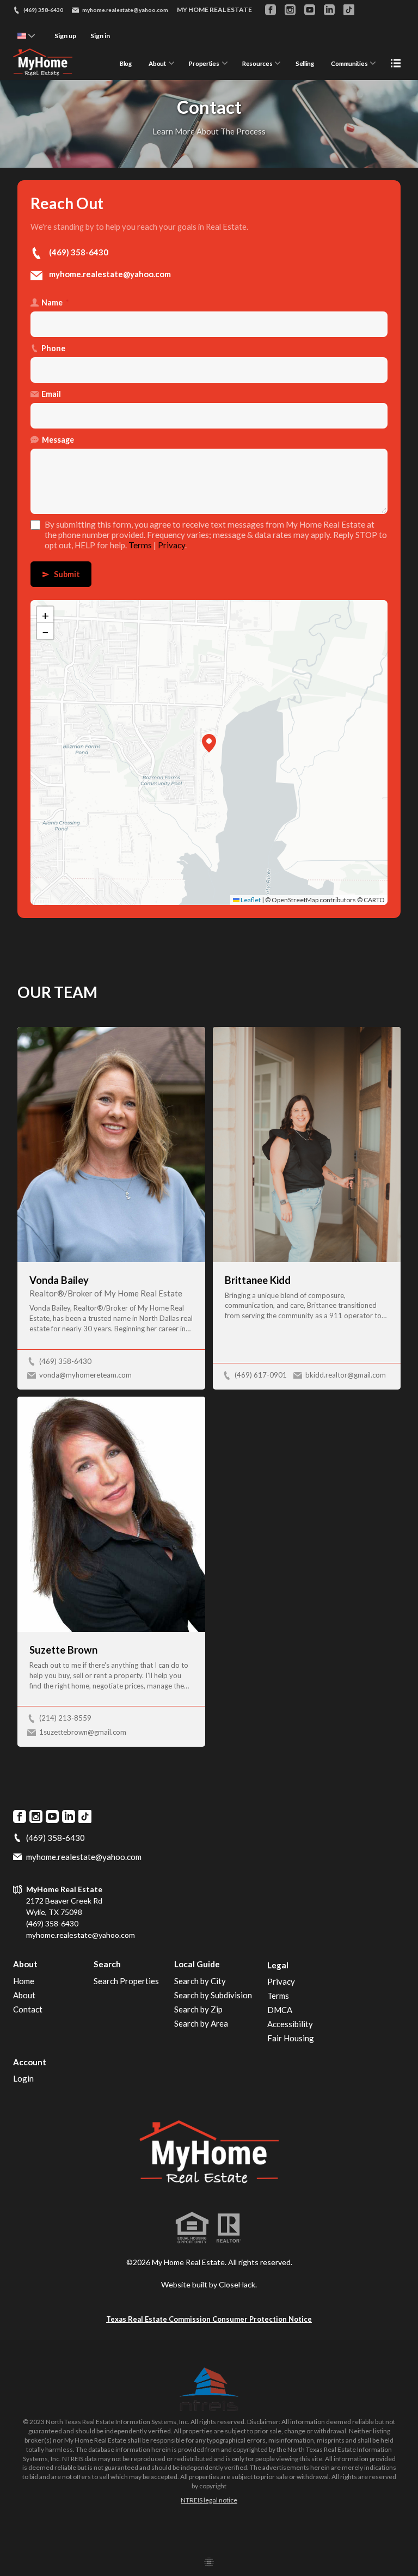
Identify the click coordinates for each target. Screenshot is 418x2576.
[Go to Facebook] (271, 10)
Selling (305, 63)
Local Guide (197, 1964)
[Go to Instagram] (290, 10)
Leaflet (250, 900)
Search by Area (201, 2023)
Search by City (200, 1981)
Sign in (100, 36)
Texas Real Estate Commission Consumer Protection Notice (209, 2319)
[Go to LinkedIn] (329, 10)
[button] (209, 743)
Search (107, 1964)
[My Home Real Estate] (209, 2155)
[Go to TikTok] (349, 10)
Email (51, 394)
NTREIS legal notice (209, 2500)
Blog (126, 63)
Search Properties (126, 1981)
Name (55, 302)
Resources (257, 63)
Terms (140, 545)
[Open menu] (396, 63)
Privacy (171, 545)
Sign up (65, 36)
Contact (28, 2009)
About (157, 63)
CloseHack (237, 2284)
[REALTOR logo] (229, 2228)
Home (24, 1981)
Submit (61, 574)
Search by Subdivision (213, 1995)
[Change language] (26, 36)
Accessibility (290, 2024)
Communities (349, 63)
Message (58, 440)
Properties (204, 63)
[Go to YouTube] (310, 10)
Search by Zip (198, 2009)
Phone (53, 348)
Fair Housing (291, 2038)
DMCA (280, 2010)
